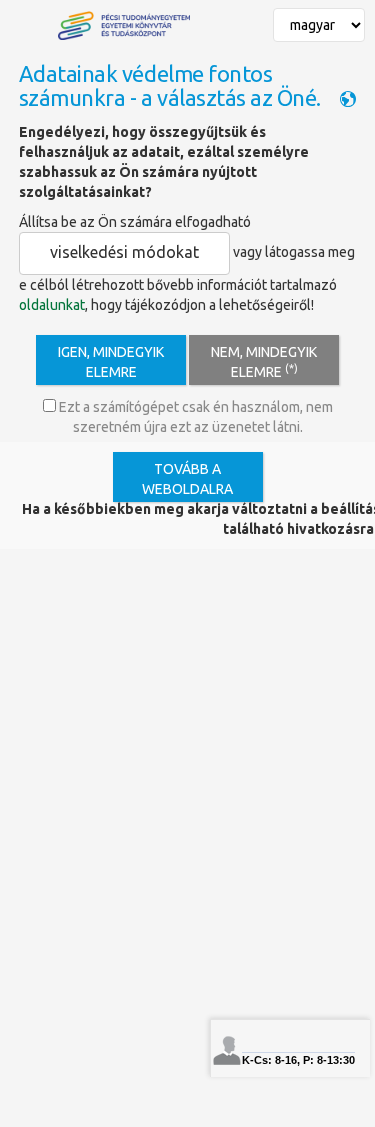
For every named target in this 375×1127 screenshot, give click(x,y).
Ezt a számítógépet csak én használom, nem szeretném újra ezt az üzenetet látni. (194, 417)
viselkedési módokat (124, 252)
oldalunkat (52, 305)
